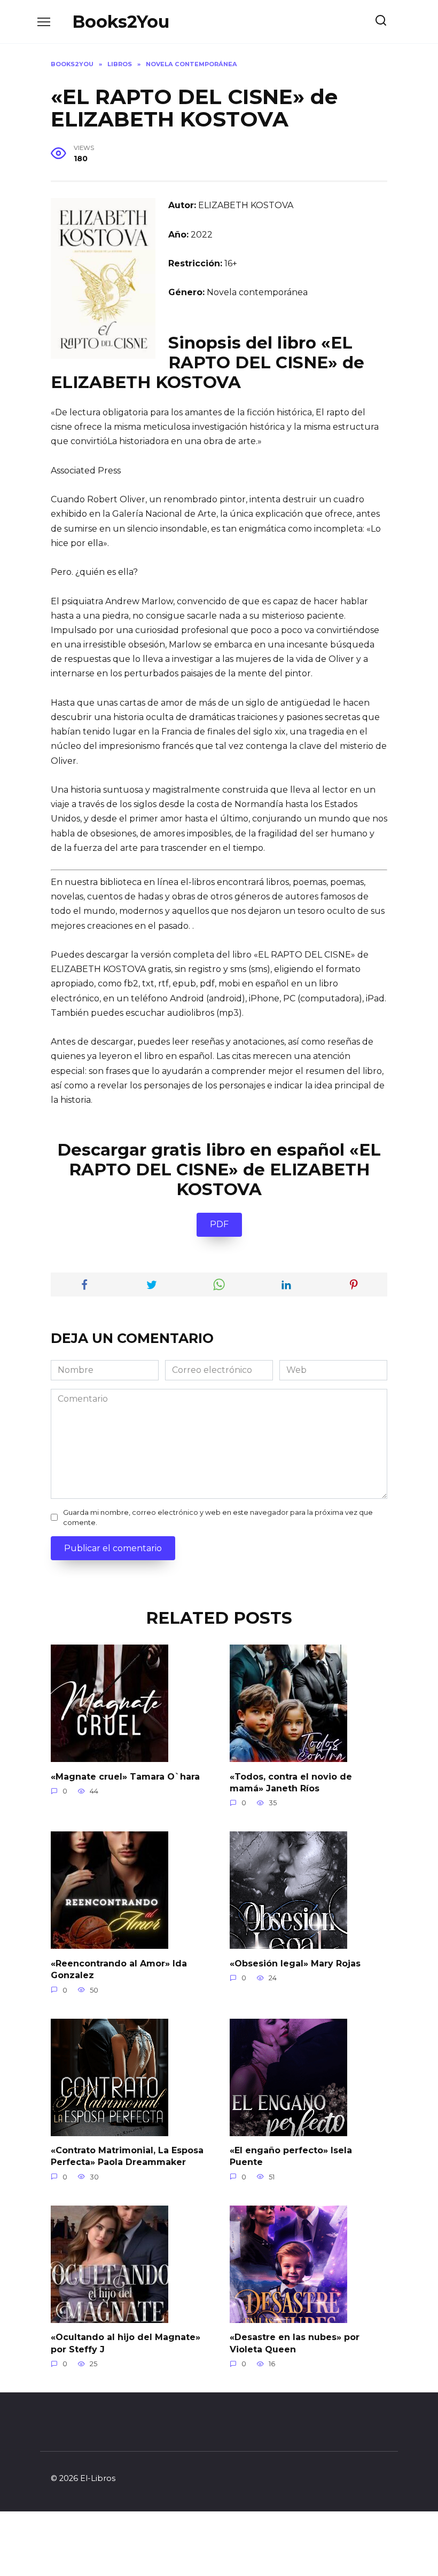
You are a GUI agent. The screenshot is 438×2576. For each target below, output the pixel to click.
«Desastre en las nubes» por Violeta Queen (295, 2343)
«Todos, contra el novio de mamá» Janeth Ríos (291, 1782)
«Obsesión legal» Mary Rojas (295, 1963)
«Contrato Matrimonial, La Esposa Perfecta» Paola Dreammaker (127, 2156)
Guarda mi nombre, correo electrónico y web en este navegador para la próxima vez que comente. (218, 1518)
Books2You (121, 22)
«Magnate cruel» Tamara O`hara (125, 1776)
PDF (219, 1224)
